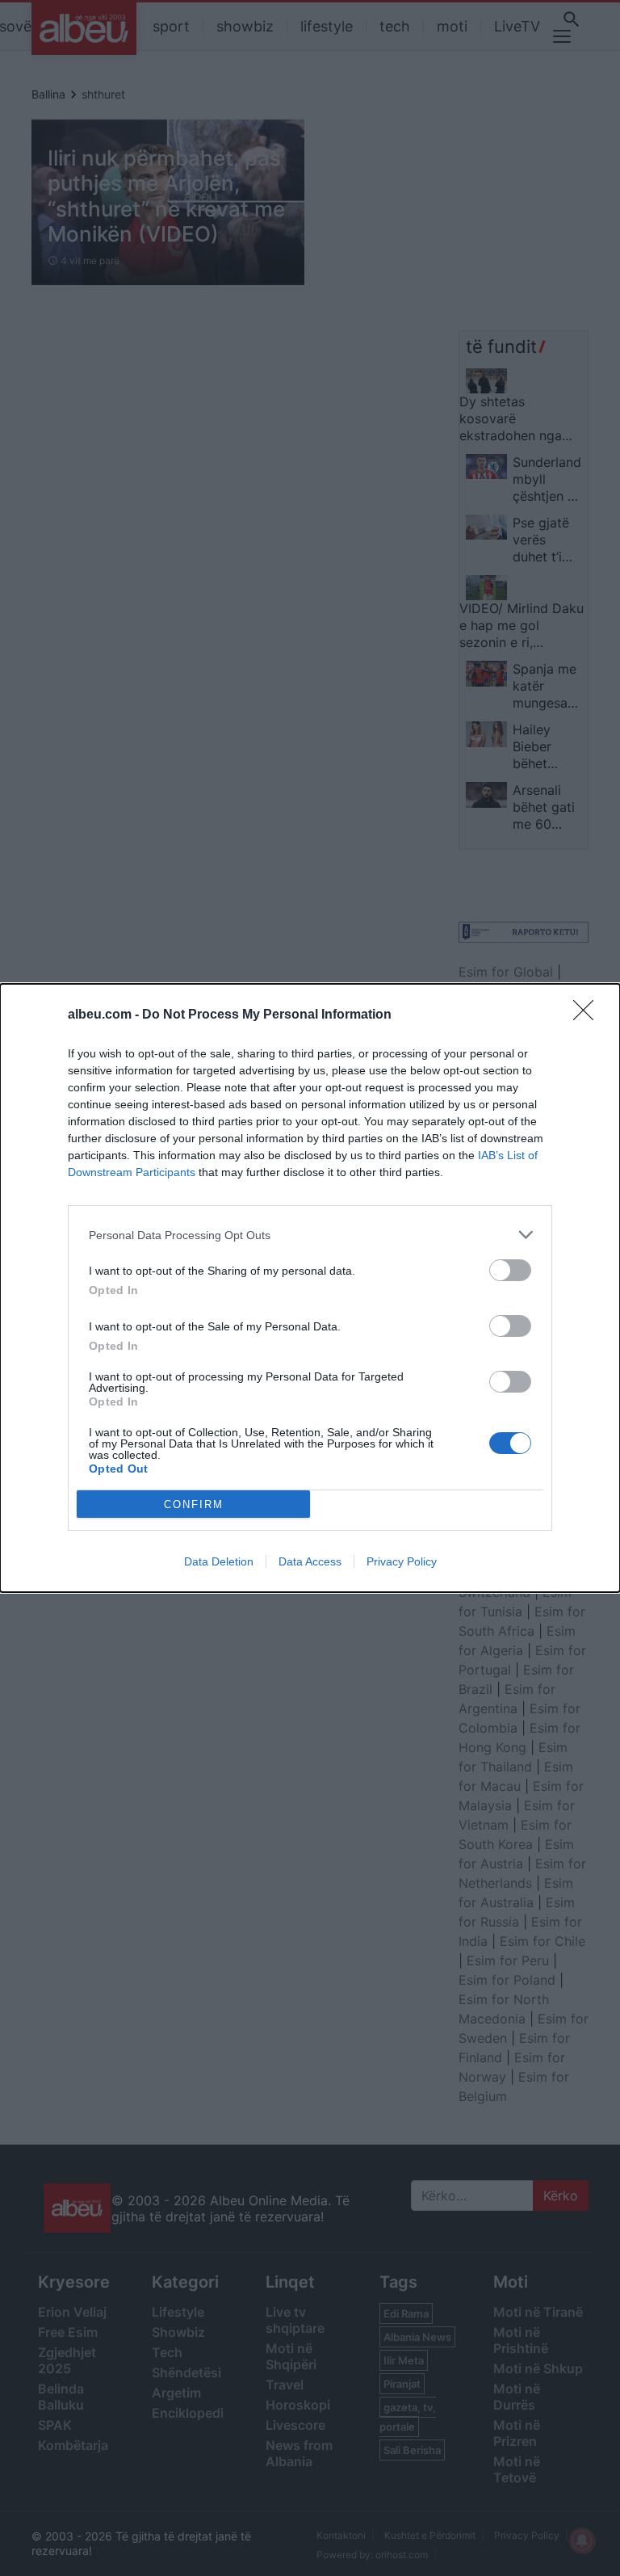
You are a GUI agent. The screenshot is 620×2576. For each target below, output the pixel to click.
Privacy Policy (402, 1561)
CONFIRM (194, 1504)
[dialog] (310, 1288)
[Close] (589, 1015)
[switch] (510, 1270)
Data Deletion (219, 1561)
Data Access (310, 1561)
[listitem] (310, 1235)
